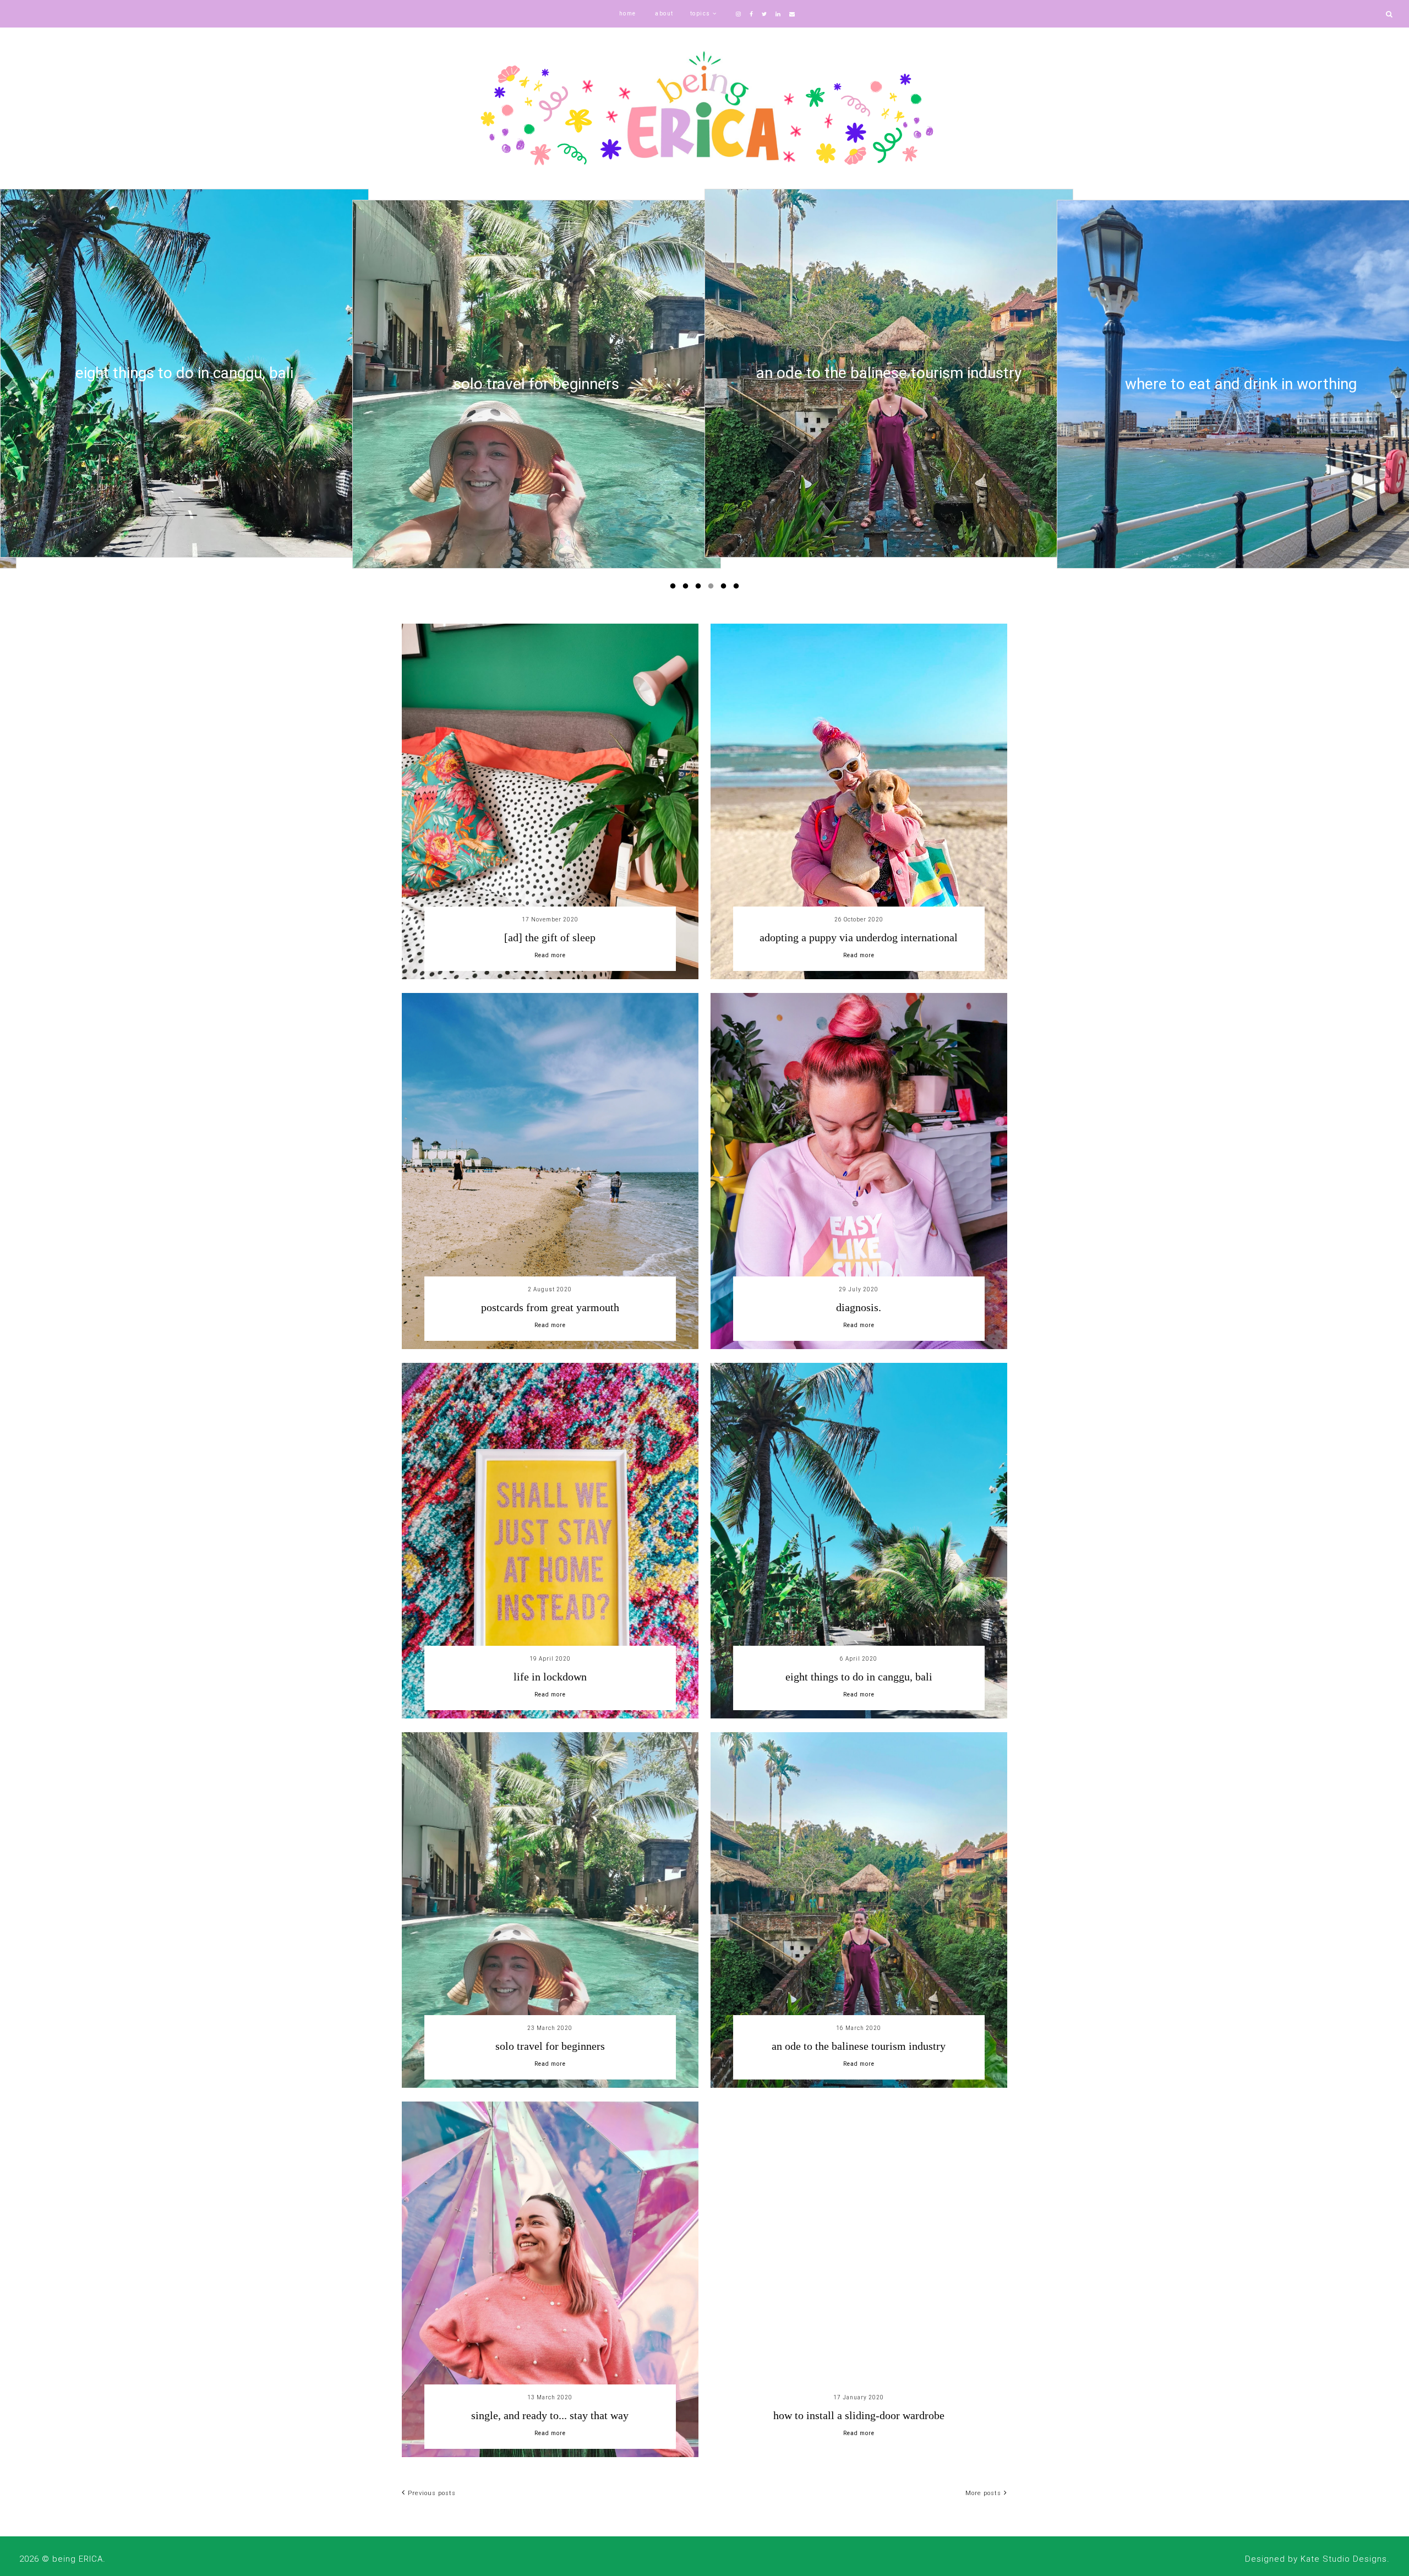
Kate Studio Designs (1344, 2559)
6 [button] (738, 588)
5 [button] (725, 588)
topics (700, 13)
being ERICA (78, 2559)
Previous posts (432, 2493)
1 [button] (675, 588)
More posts (983, 2493)
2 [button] (687, 588)
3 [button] (700, 588)
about (664, 13)
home (628, 13)
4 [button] (713, 588)
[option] (184, 384)
